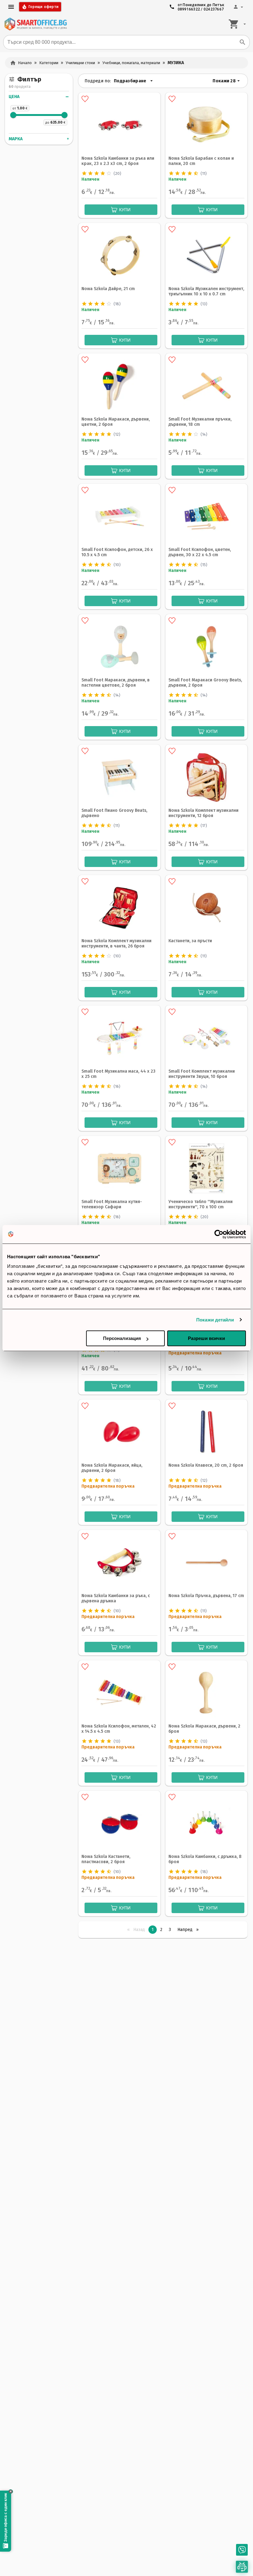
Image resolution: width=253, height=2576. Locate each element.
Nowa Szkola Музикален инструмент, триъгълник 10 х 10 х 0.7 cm (206, 291)
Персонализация (122, 1338)
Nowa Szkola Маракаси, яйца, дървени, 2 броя (112, 1468)
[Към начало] (35, 24)
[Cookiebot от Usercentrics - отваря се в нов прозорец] (219, 1234)
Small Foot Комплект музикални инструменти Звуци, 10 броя (202, 1074)
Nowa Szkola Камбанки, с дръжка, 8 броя (205, 1859)
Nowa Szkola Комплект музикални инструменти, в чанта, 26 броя (116, 943)
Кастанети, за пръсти (190, 941)
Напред (190, 1930)
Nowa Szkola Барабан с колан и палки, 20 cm (201, 161)
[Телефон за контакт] (242, 2550)
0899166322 (189, 9)
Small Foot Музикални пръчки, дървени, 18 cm (200, 422)
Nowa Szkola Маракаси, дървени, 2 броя (204, 1729)
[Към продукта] (119, 124)
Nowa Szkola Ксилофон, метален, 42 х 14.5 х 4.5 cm (119, 1729)
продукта (23, 87)
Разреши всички (206, 1338)
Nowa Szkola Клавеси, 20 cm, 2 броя (206, 1465)
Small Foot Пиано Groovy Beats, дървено (114, 813)
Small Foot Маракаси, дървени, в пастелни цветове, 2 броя (116, 683)
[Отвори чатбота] (242, 2567)
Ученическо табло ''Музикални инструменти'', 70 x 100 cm (201, 1204)
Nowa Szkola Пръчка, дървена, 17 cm (206, 1596)
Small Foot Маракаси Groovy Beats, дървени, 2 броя (205, 683)
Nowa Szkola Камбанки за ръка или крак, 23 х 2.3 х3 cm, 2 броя (118, 161)
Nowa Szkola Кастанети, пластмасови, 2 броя (106, 1859)
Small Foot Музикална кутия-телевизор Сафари (112, 1204)
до (47, 123)
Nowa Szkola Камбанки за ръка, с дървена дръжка (116, 1598)
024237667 (214, 9)
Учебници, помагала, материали (131, 63)
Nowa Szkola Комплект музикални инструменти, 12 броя (203, 813)
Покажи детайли (215, 1320)
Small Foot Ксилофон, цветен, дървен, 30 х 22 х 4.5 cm (200, 552)
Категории (49, 63)
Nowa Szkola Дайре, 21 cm (108, 289)
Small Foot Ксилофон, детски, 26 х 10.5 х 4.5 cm (117, 552)
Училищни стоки (80, 63)
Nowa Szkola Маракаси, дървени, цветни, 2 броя (116, 422)
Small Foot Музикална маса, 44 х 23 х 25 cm (118, 1074)
